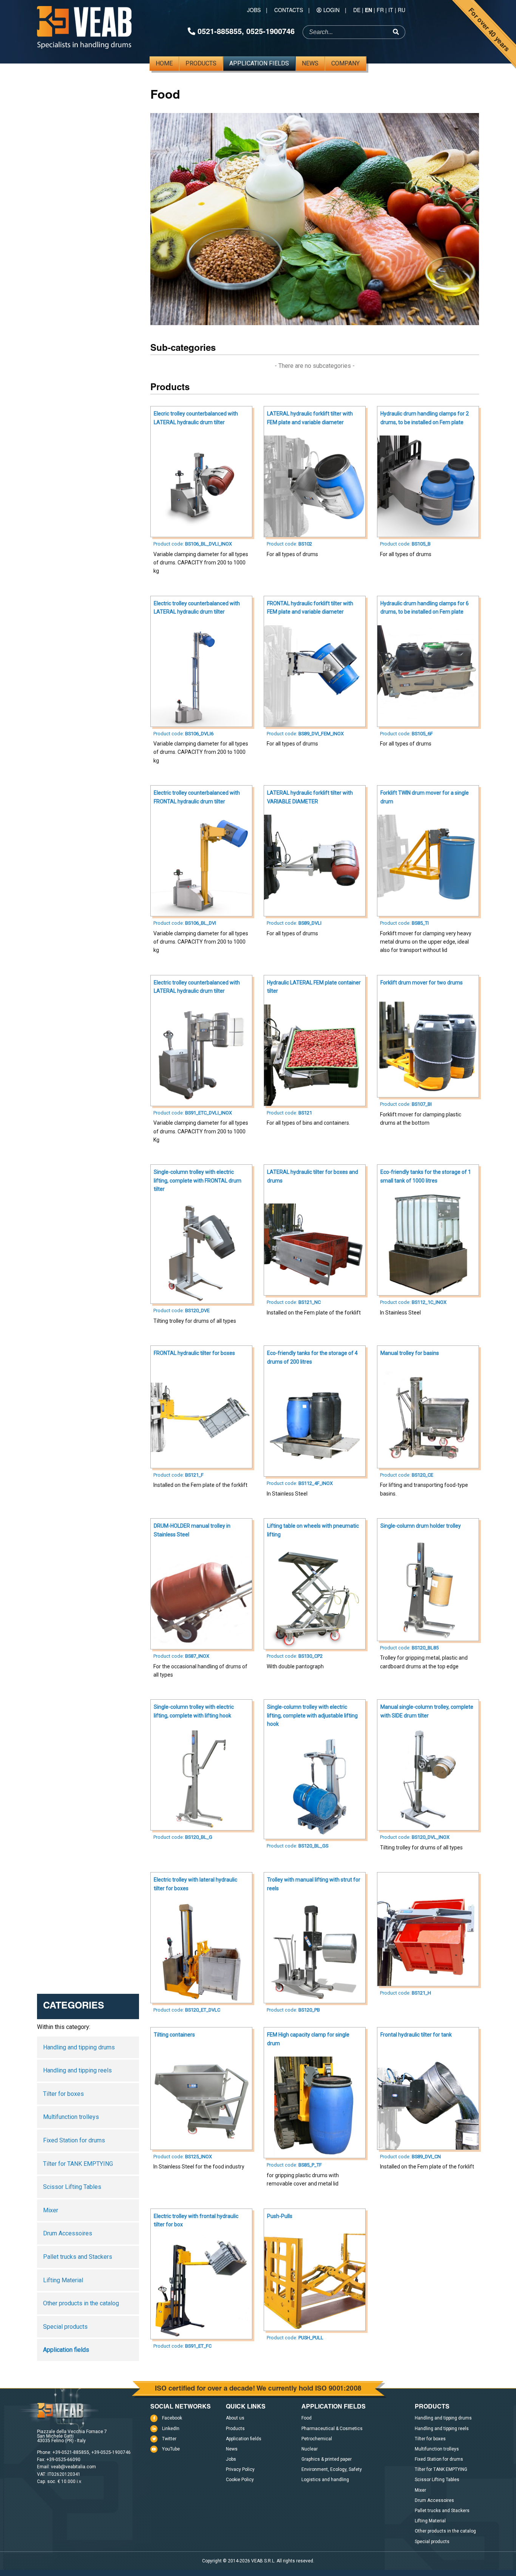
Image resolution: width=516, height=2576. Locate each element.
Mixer (51, 2210)
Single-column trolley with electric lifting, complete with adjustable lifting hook (312, 1715)
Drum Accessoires (68, 2233)
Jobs (254, 10)
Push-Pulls (280, 2216)
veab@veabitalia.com (73, 2467)
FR (380, 10)
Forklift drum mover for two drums (422, 983)
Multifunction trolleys (71, 2117)
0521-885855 (220, 31)
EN (368, 10)
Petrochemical (317, 2439)
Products (201, 63)
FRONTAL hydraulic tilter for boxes (194, 1353)
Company (345, 63)
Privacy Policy (240, 2469)
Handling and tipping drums (79, 2047)
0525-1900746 (270, 31)
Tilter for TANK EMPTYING (78, 2164)
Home (164, 63)
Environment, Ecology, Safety (332, 2469)
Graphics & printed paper (327, 2459)
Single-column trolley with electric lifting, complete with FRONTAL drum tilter (198, 1180)
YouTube (171, 2449)
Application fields (259, 63)
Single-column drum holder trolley (421, 1526)
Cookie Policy (240, 2480)
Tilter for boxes (63, 2094)
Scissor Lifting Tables (72, 2187)
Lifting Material (63, 2280)
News (310, 63)
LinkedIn (171, 2429)
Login (331, 10)
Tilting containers (174, 2035)
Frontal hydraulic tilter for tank (416, 2035)
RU (402, 10)
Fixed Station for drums (74, 2140)
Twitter (169, 2439)
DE (357, 10)
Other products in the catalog (81, 2303)
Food (307, 2418)
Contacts (289, 10)
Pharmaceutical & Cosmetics (332, 2429)
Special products (65, 2327)
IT (391, 10)
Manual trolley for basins (410, 1353)
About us (235, 2418)
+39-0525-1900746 (111, 2452)
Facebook (172, 2418)
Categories (74, 2006)
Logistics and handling (325, 2480)
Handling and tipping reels (77, 2070)
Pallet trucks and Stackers (78, 2257)
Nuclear (310, 2449)
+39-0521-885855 (71, 2452)
